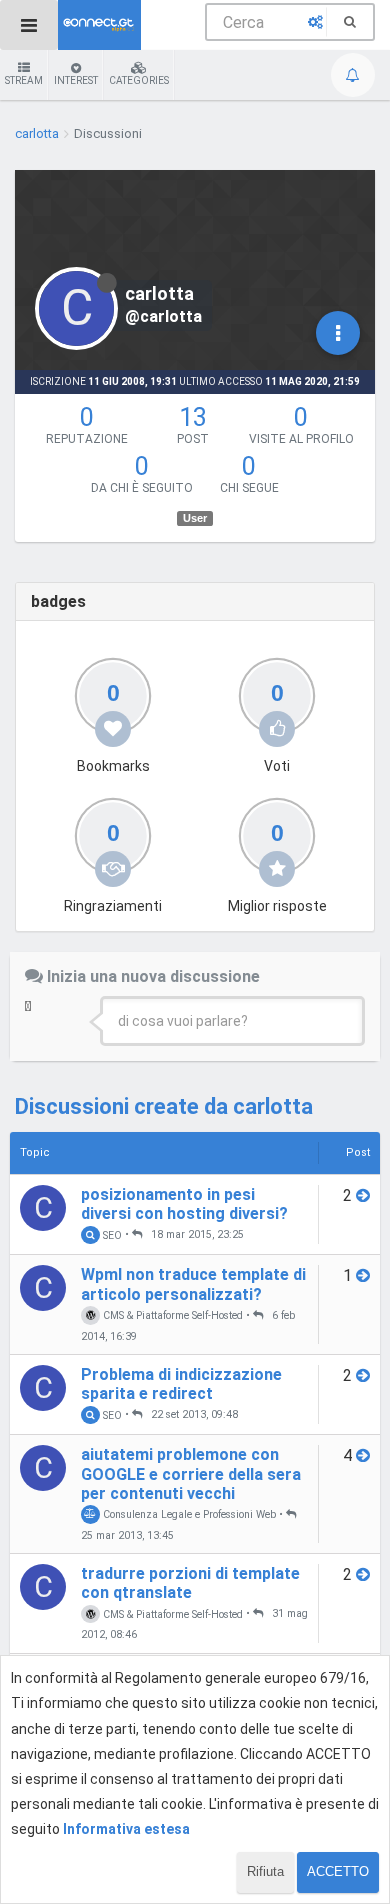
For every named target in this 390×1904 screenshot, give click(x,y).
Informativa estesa (126, 1829)
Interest (76, 80)
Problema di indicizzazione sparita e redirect (181, 1384)
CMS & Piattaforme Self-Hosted (171, 1315)
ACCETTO (338, 1871)
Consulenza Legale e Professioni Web (188, 1514)
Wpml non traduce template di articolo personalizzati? (193, 1284)
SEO (111, 1234)
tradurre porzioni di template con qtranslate (190, 1583)
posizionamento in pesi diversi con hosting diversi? (184, 1204)
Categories (139, 80)
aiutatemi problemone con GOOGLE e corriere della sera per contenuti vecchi (191, 1473)
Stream (24, 80)
